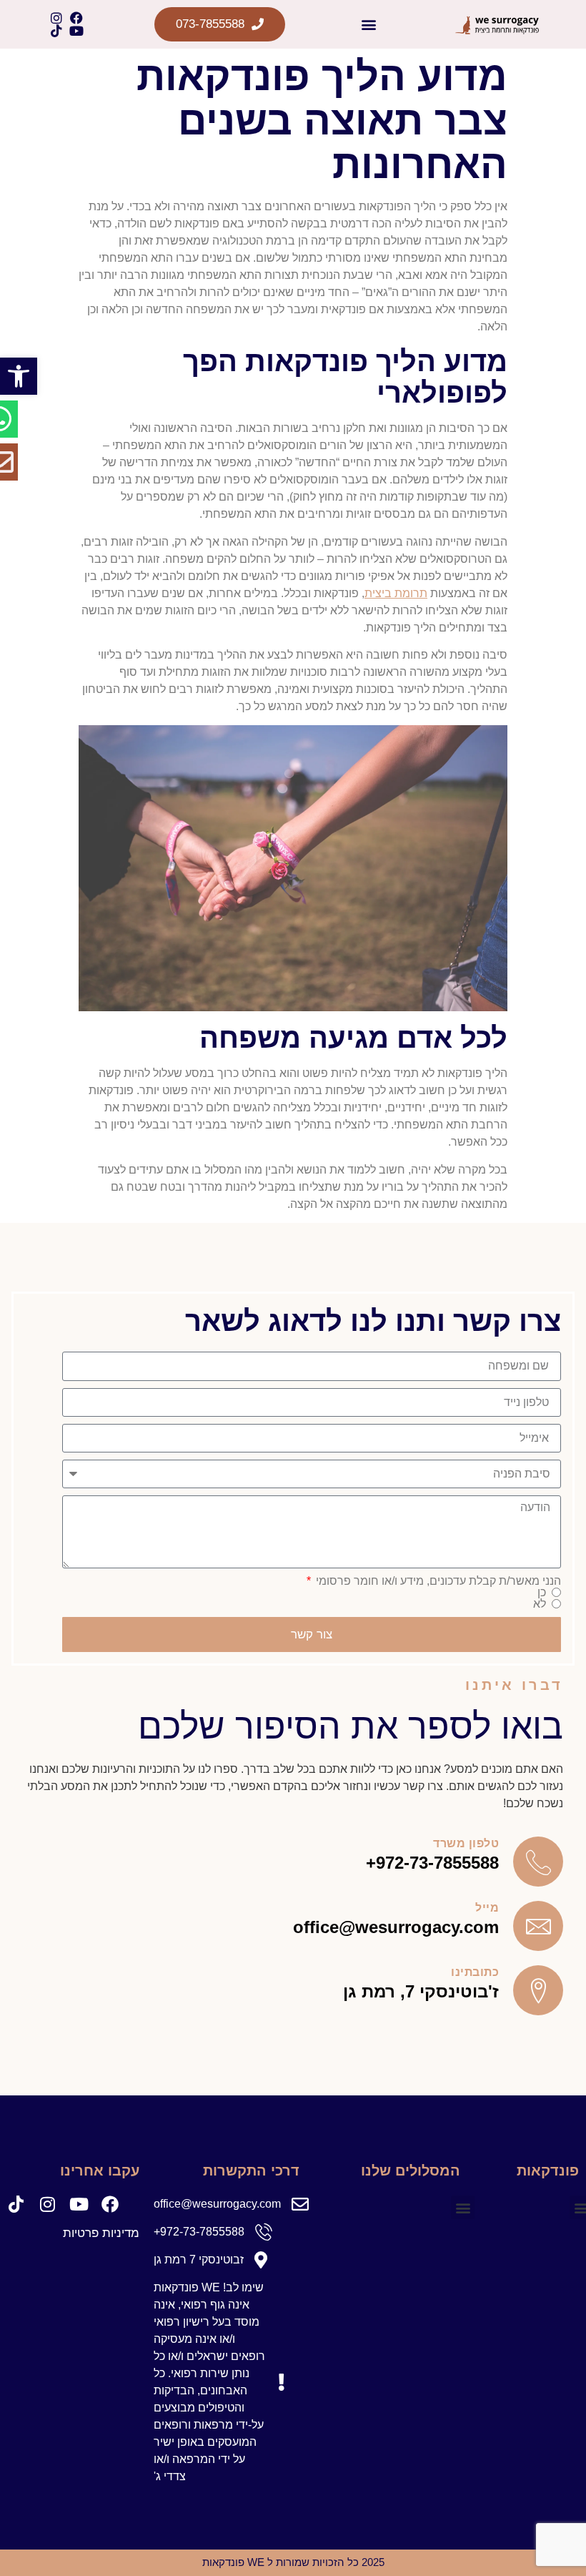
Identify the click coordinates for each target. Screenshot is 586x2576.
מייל (487, 1907)
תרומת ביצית (396, 593)
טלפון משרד (466, 1843)
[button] (19, 376)
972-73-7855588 (437, 1863)
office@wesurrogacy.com (396, 1927)
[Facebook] (76, 18)
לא (540, 1604)
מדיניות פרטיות (101, 2233)
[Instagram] (56, 18)
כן (542, 1593)
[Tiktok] (56, 31)
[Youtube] (76, 31)
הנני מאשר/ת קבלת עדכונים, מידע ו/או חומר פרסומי (437, 1581)
